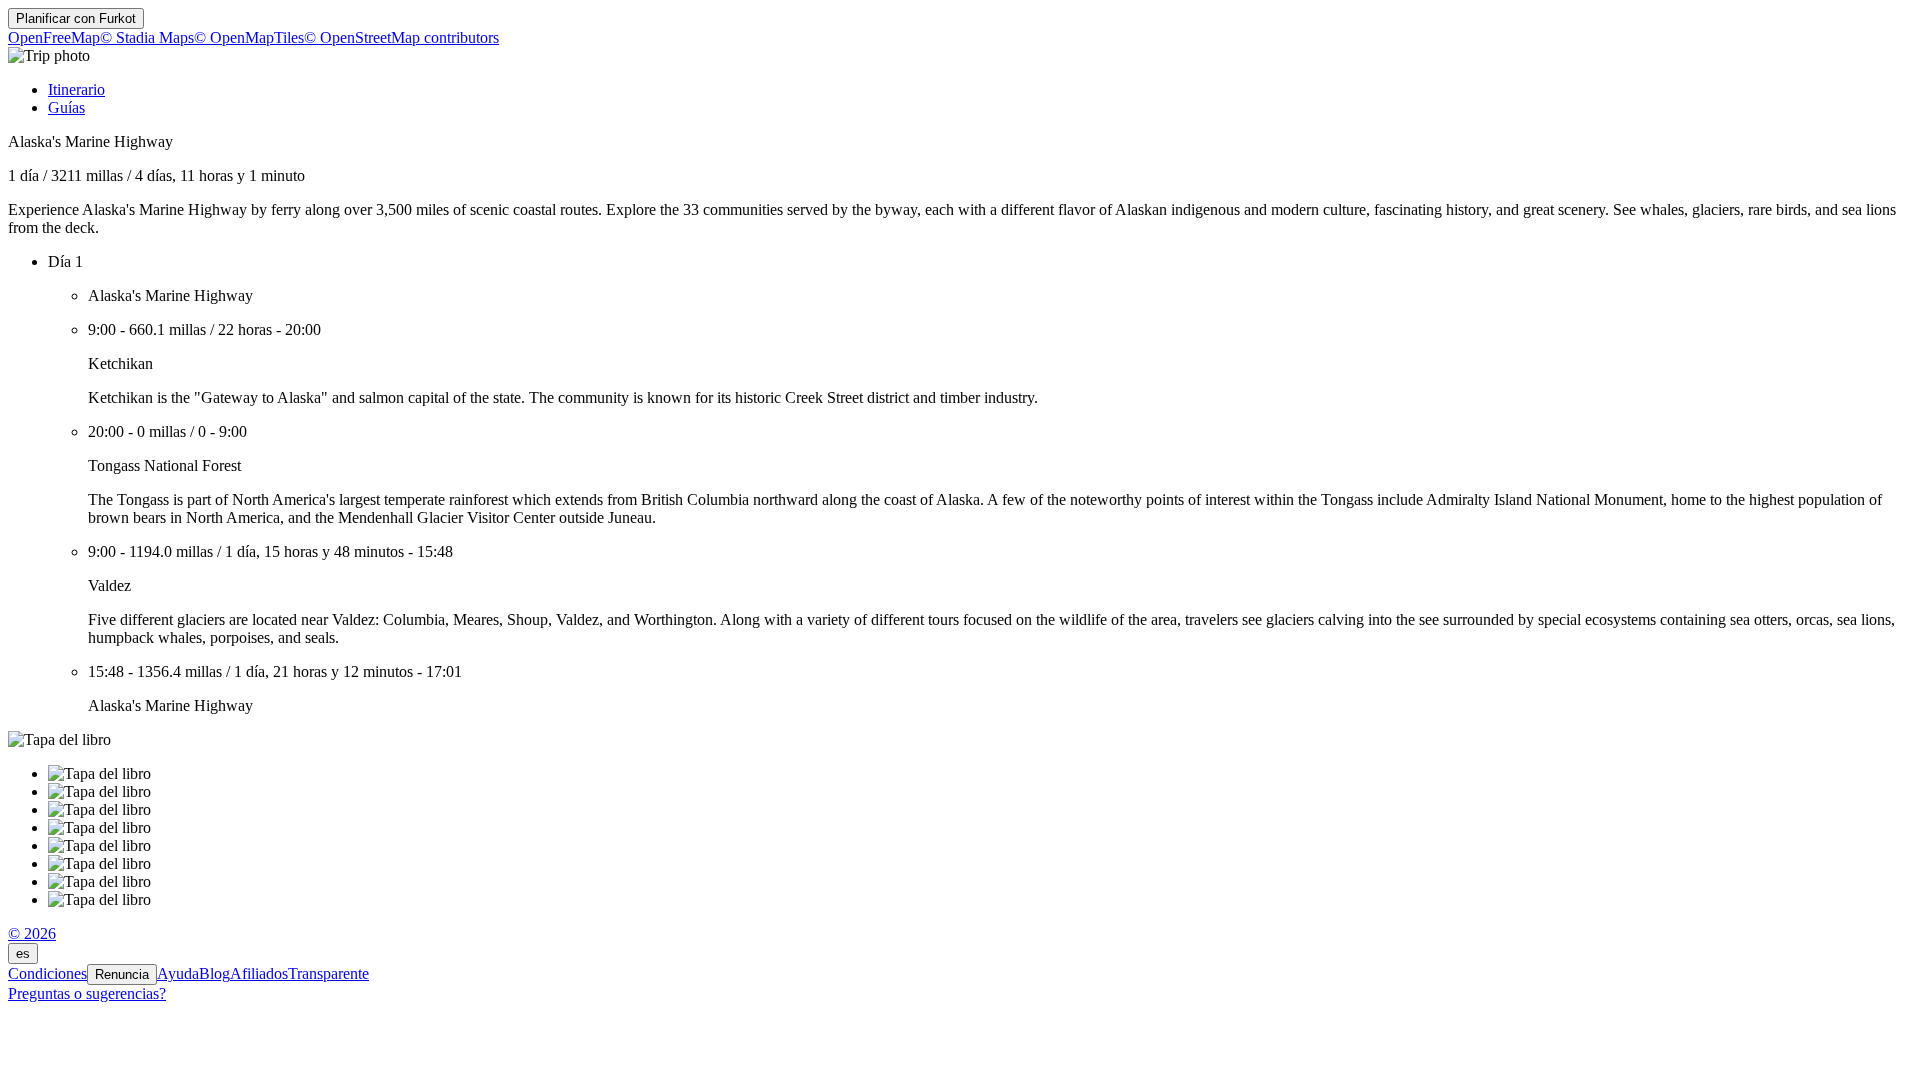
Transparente (328, 973)
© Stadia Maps (147, 37)
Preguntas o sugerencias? (87, 993)
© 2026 (32, 933)
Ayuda (178, 973)
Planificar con (76, 18)
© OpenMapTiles (249, 37)
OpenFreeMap (54, 37)
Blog (214, 973)
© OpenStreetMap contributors (401, 37)
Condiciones (47, 973)
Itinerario (76, 89)
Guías (66, 107)
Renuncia (122, 974)
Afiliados (259, 973)
